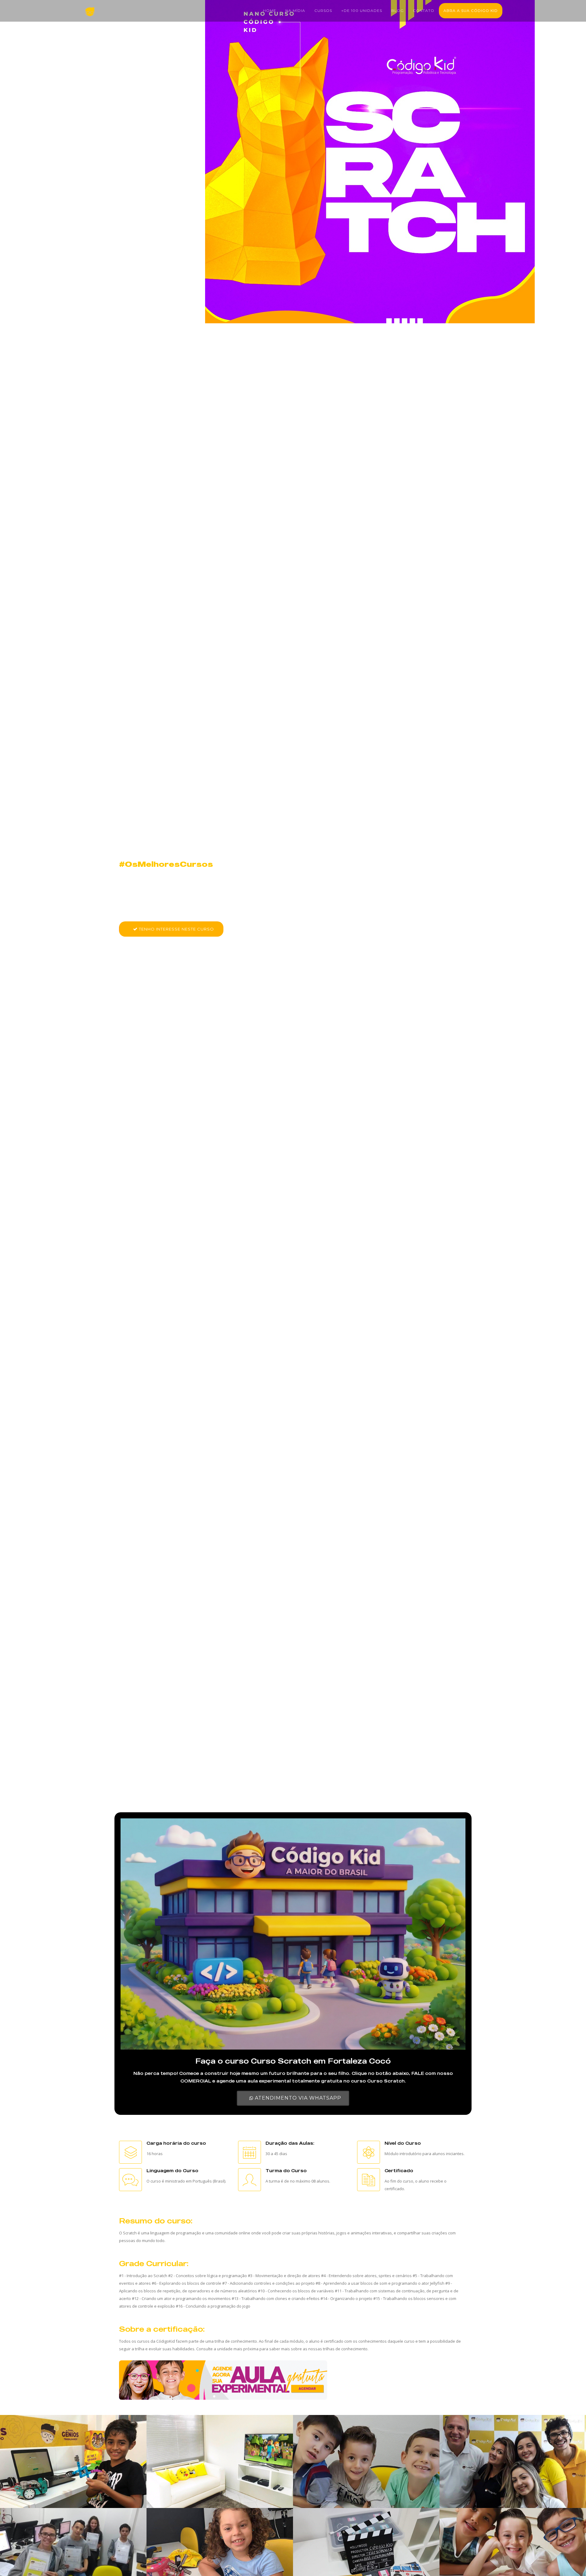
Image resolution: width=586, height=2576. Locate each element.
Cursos (323, 11)
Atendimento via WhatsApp (297, 2098)
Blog (398, 11)
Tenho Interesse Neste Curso (176, 929)
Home (270, 11)
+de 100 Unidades (362, 11)
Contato (424, 11)
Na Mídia (295, 11)
